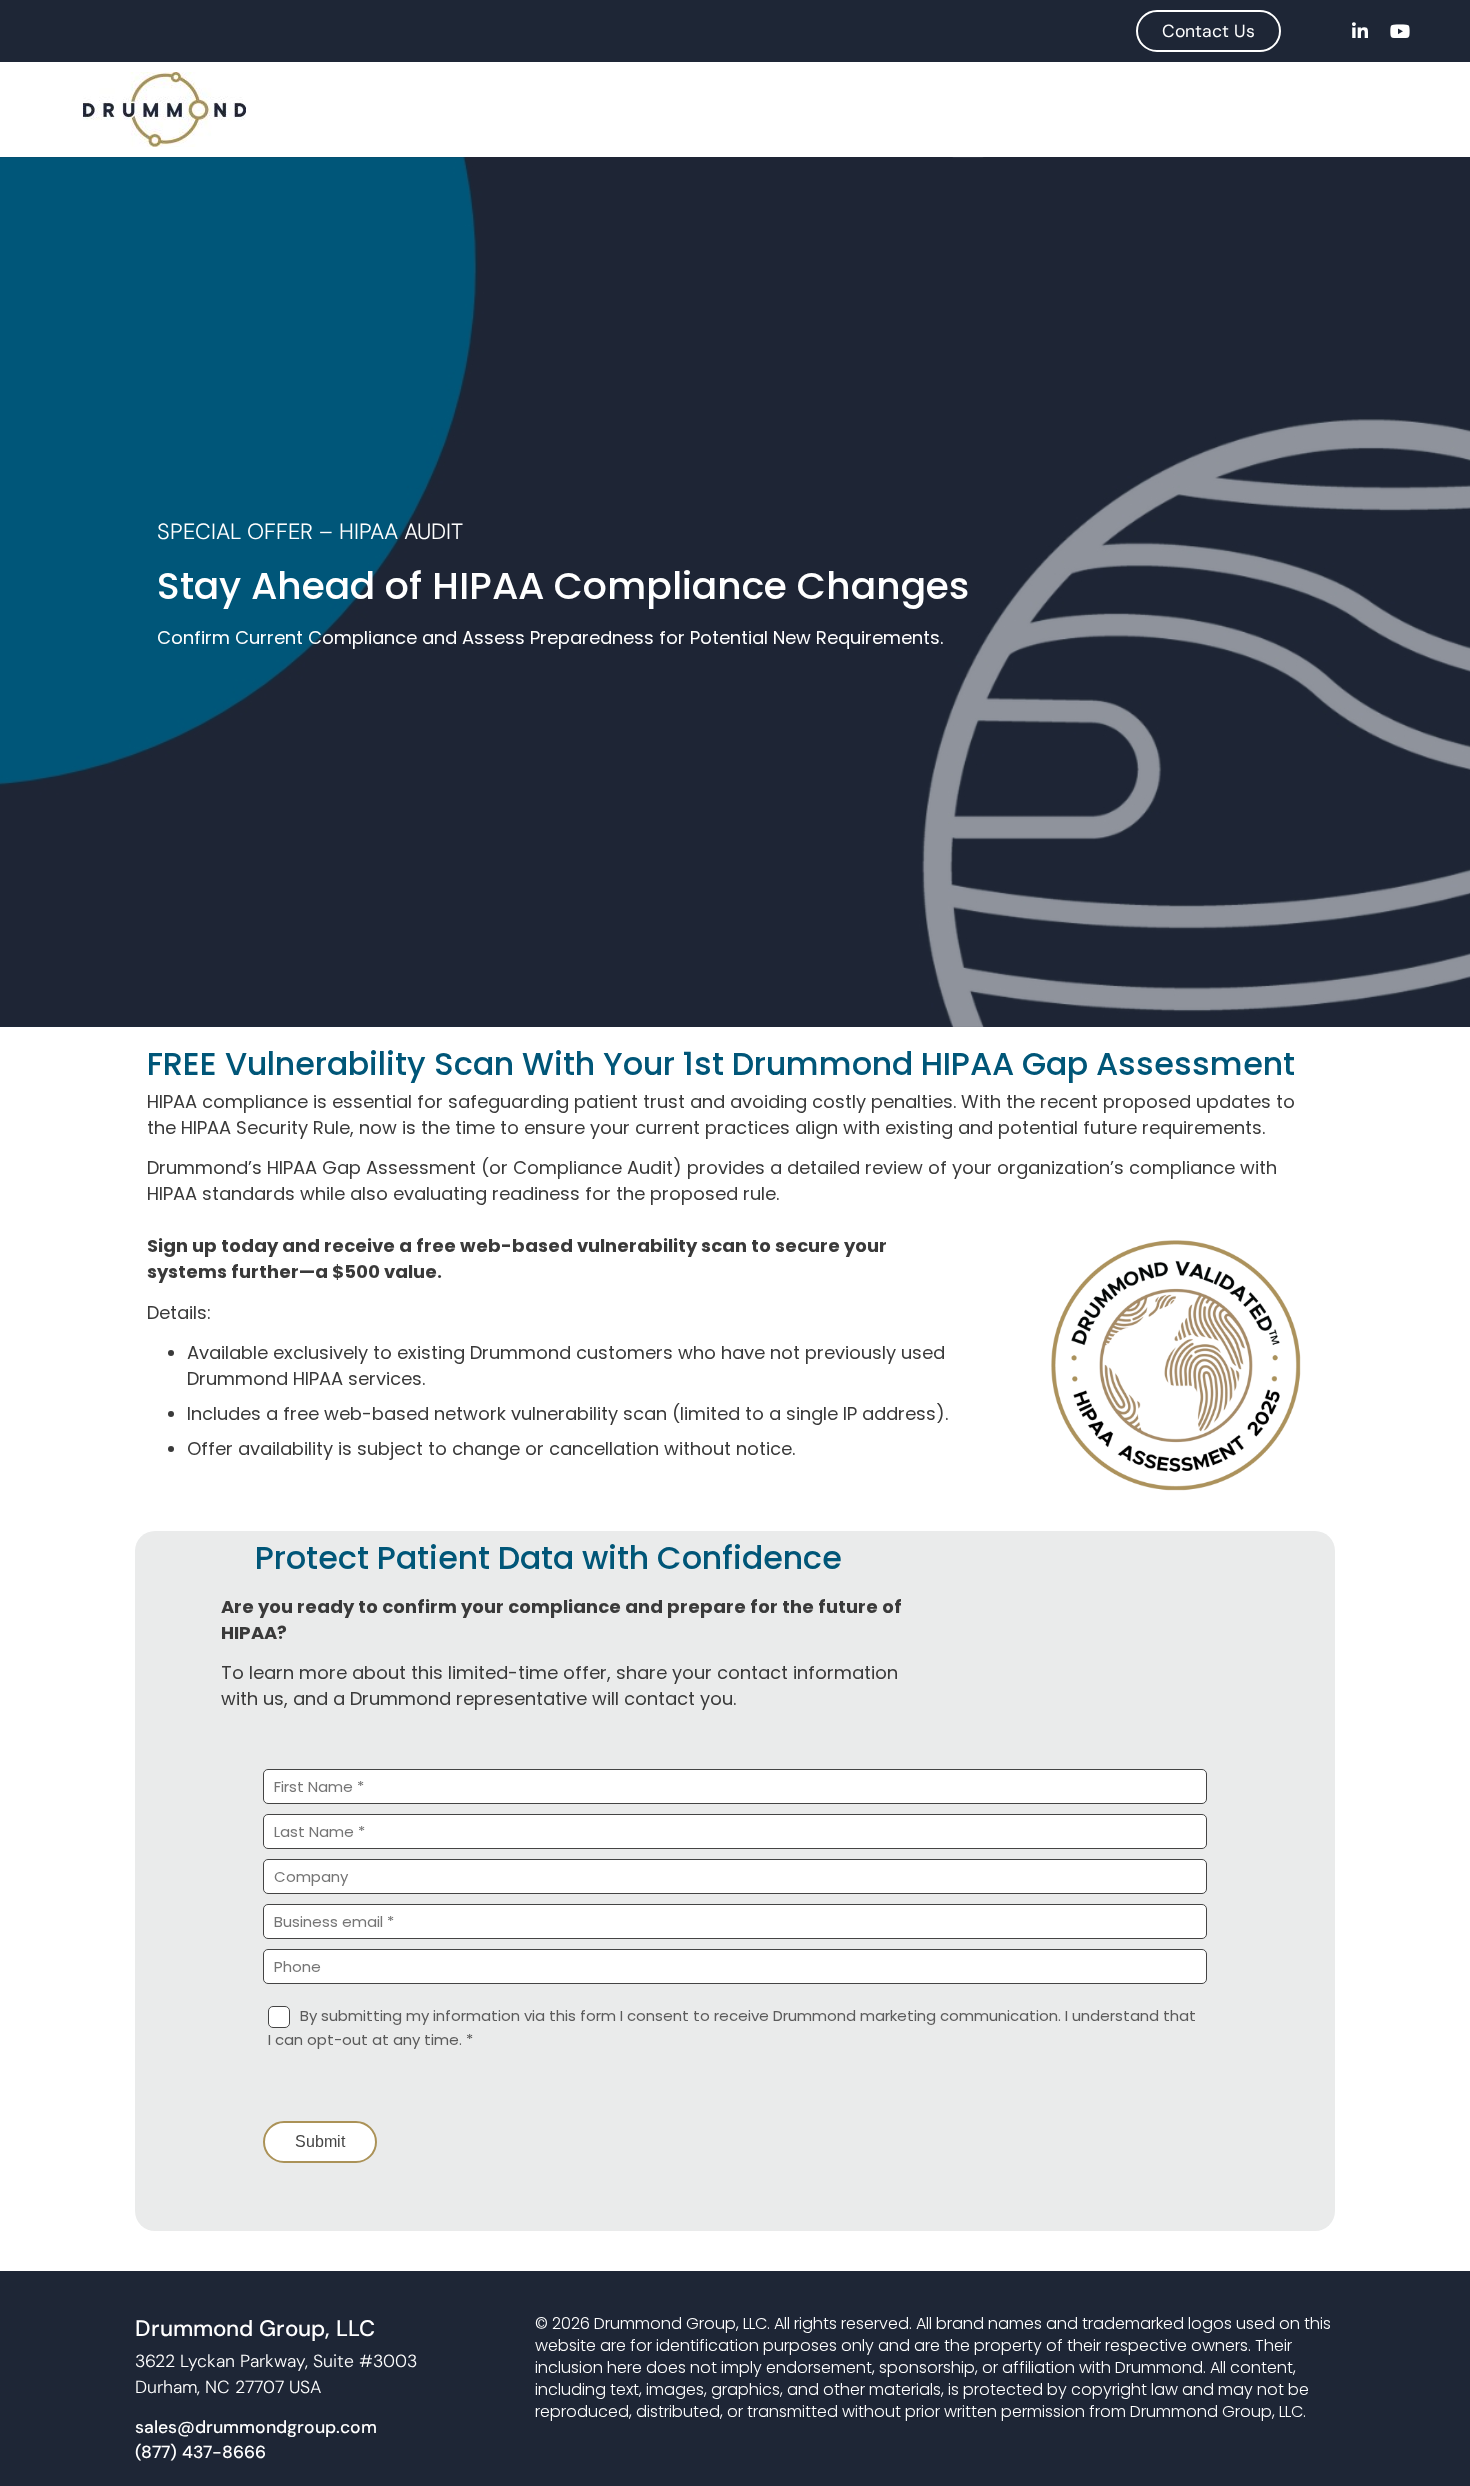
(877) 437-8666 (200, 2452)
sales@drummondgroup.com (256, 2427)
